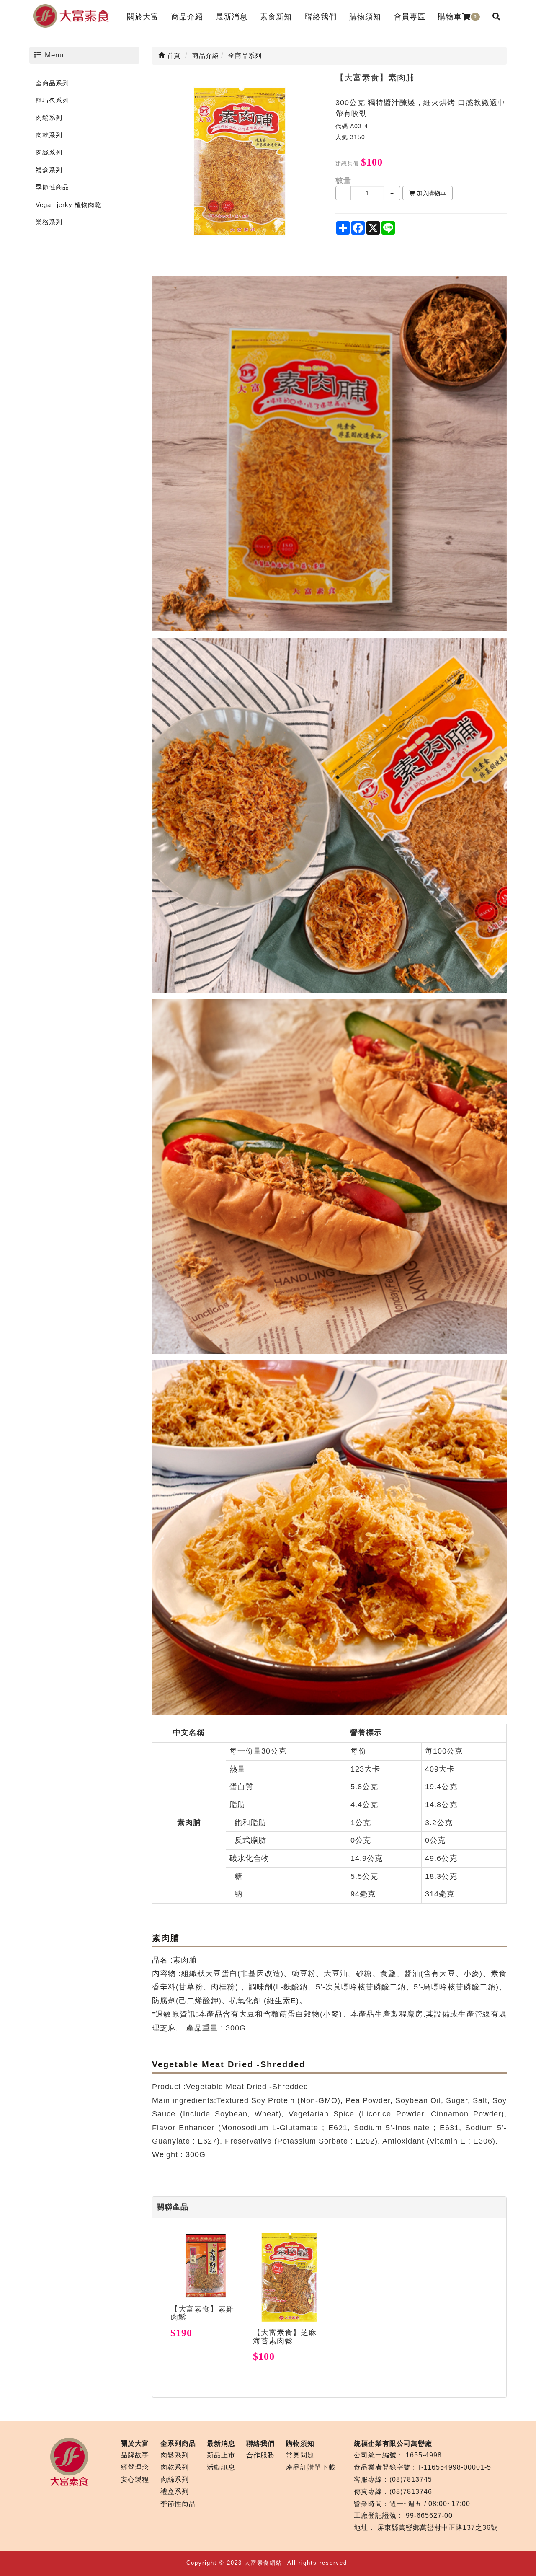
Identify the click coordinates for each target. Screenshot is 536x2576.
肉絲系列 (49, 152)
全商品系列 (52, 83)
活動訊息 (221, 2467)
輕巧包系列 (52, 100)
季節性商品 (52, 187)
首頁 (173, 56)
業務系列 (49, 222)
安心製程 (135, 2479)
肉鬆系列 (49, 118)
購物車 (457, 17)
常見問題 (300, 2455)
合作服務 (260, 2455)
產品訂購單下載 (311, 2467)
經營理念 (135, 2467)
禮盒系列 (49, 170)
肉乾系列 (49, 135)
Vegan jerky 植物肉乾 (68, 205)
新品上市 (221, 2455)
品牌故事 (135, 2455)
